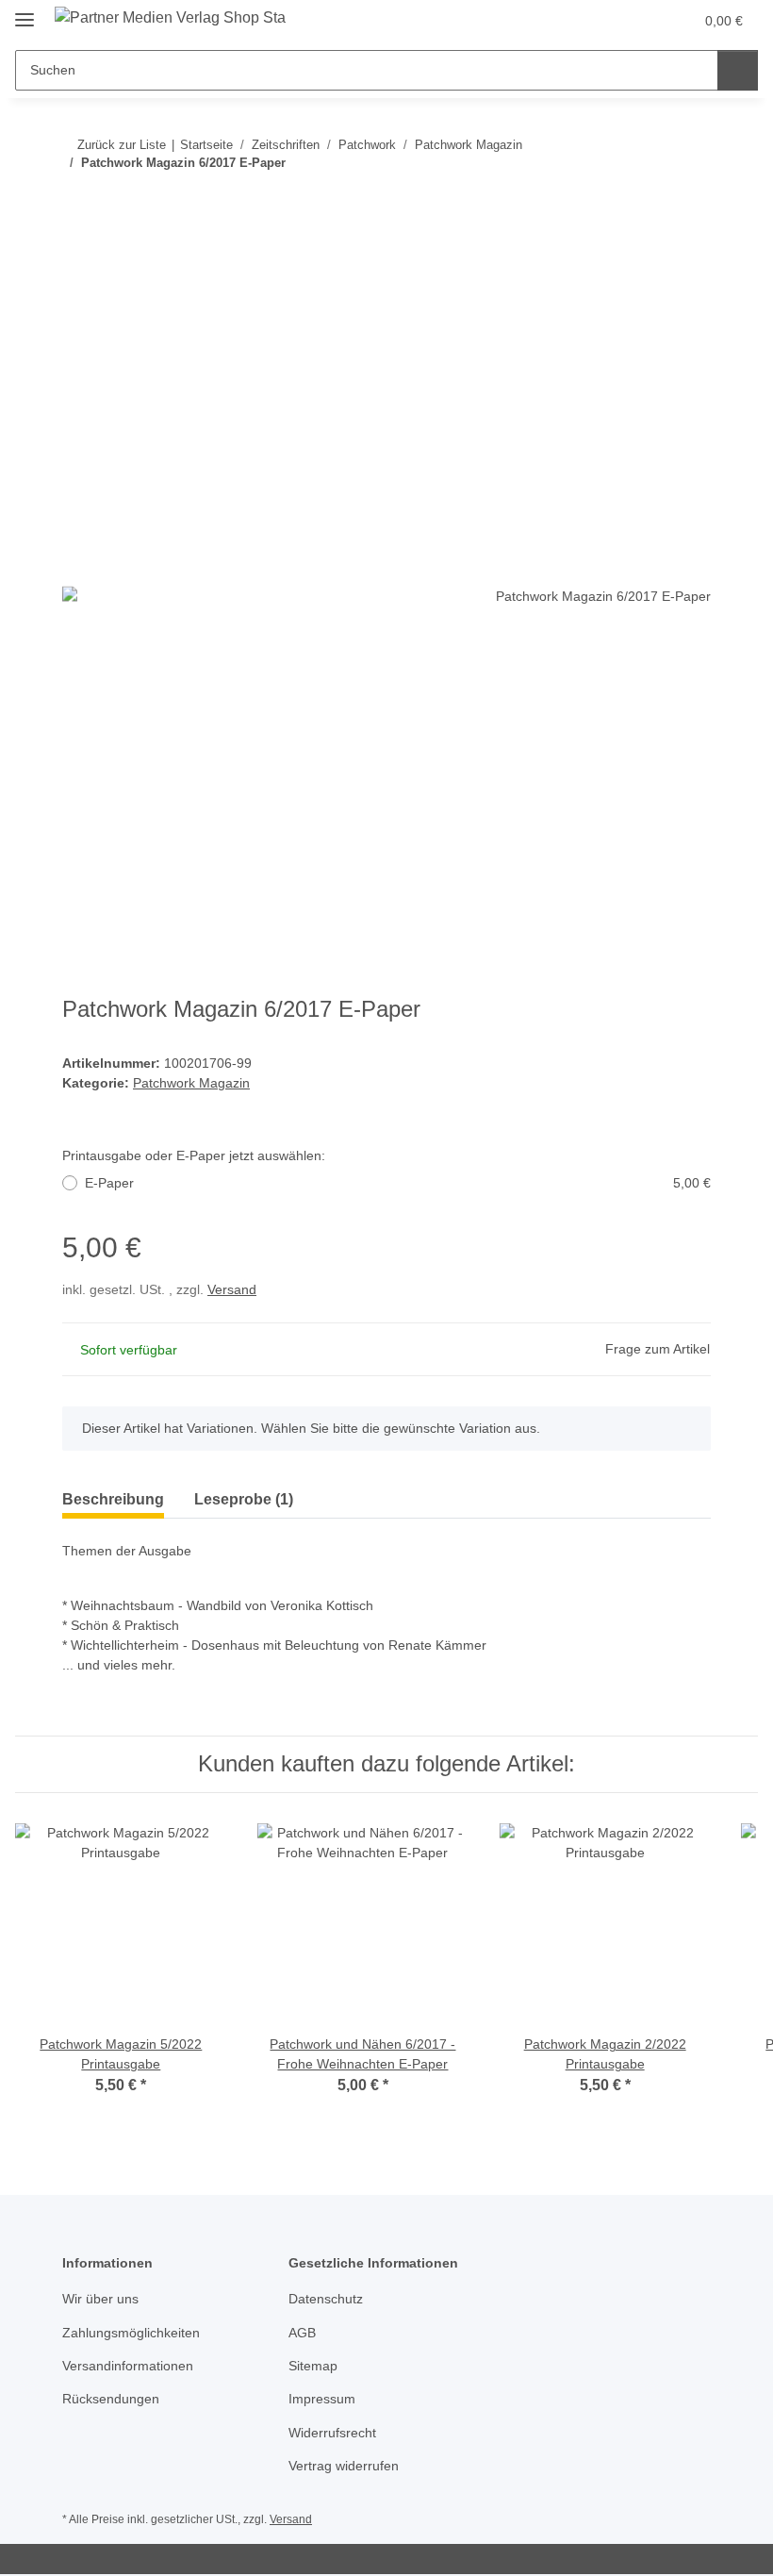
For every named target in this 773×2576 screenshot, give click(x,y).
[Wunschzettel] (642, 21)
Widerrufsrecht (332, 2433)
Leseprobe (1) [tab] (244, 1499)
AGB (302, 2333)
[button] (604, 21)
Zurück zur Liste (122, 145)
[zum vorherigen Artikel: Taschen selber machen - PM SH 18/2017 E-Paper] (650, 200)
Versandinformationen (128, 2366)
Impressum (322, 2399)
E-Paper (398, 1183)
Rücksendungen (111, 2399)
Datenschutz (326, 2299)
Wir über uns (100, 2299)
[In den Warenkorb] (77, 261)
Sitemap (313, 2366)
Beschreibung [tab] (113, 1499)
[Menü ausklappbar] (25, 12)
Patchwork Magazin (191, 1083)
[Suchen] (738, 70)
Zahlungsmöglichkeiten (131, 2333)
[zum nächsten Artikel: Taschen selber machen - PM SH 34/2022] (691, 200)
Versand (232, 1289)
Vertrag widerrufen (344, 2466)
